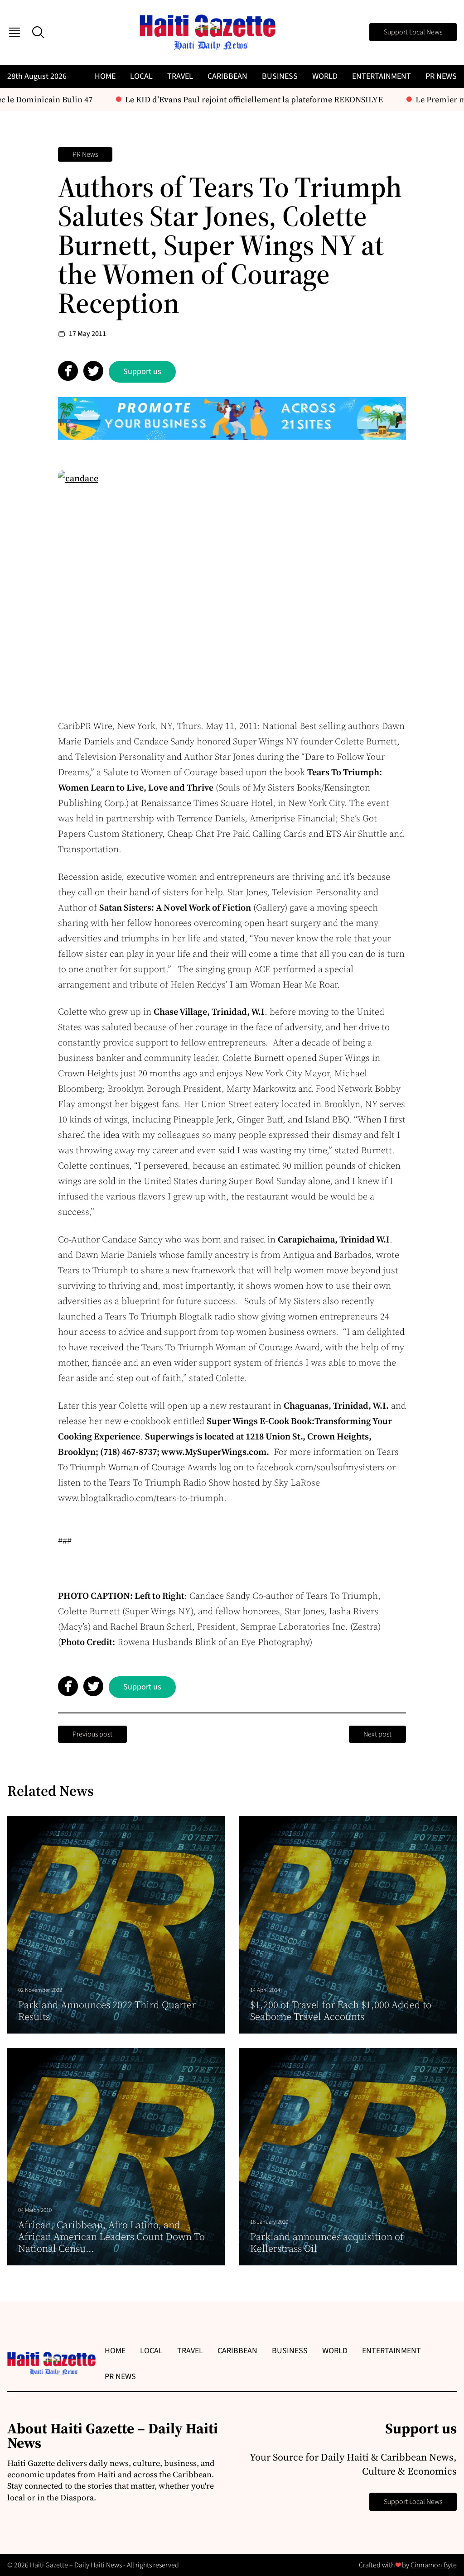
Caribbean (227, 76)
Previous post (92, 1734)
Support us (142, 372)
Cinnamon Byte (434, 2565)
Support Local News (413, 32)
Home (105, 76)
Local (141, 76)
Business (280, 76)
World (325, 76)
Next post (377, 1734)
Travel (180, 76)
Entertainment (382, 76)
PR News (441, 76)
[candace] (232, 586)
